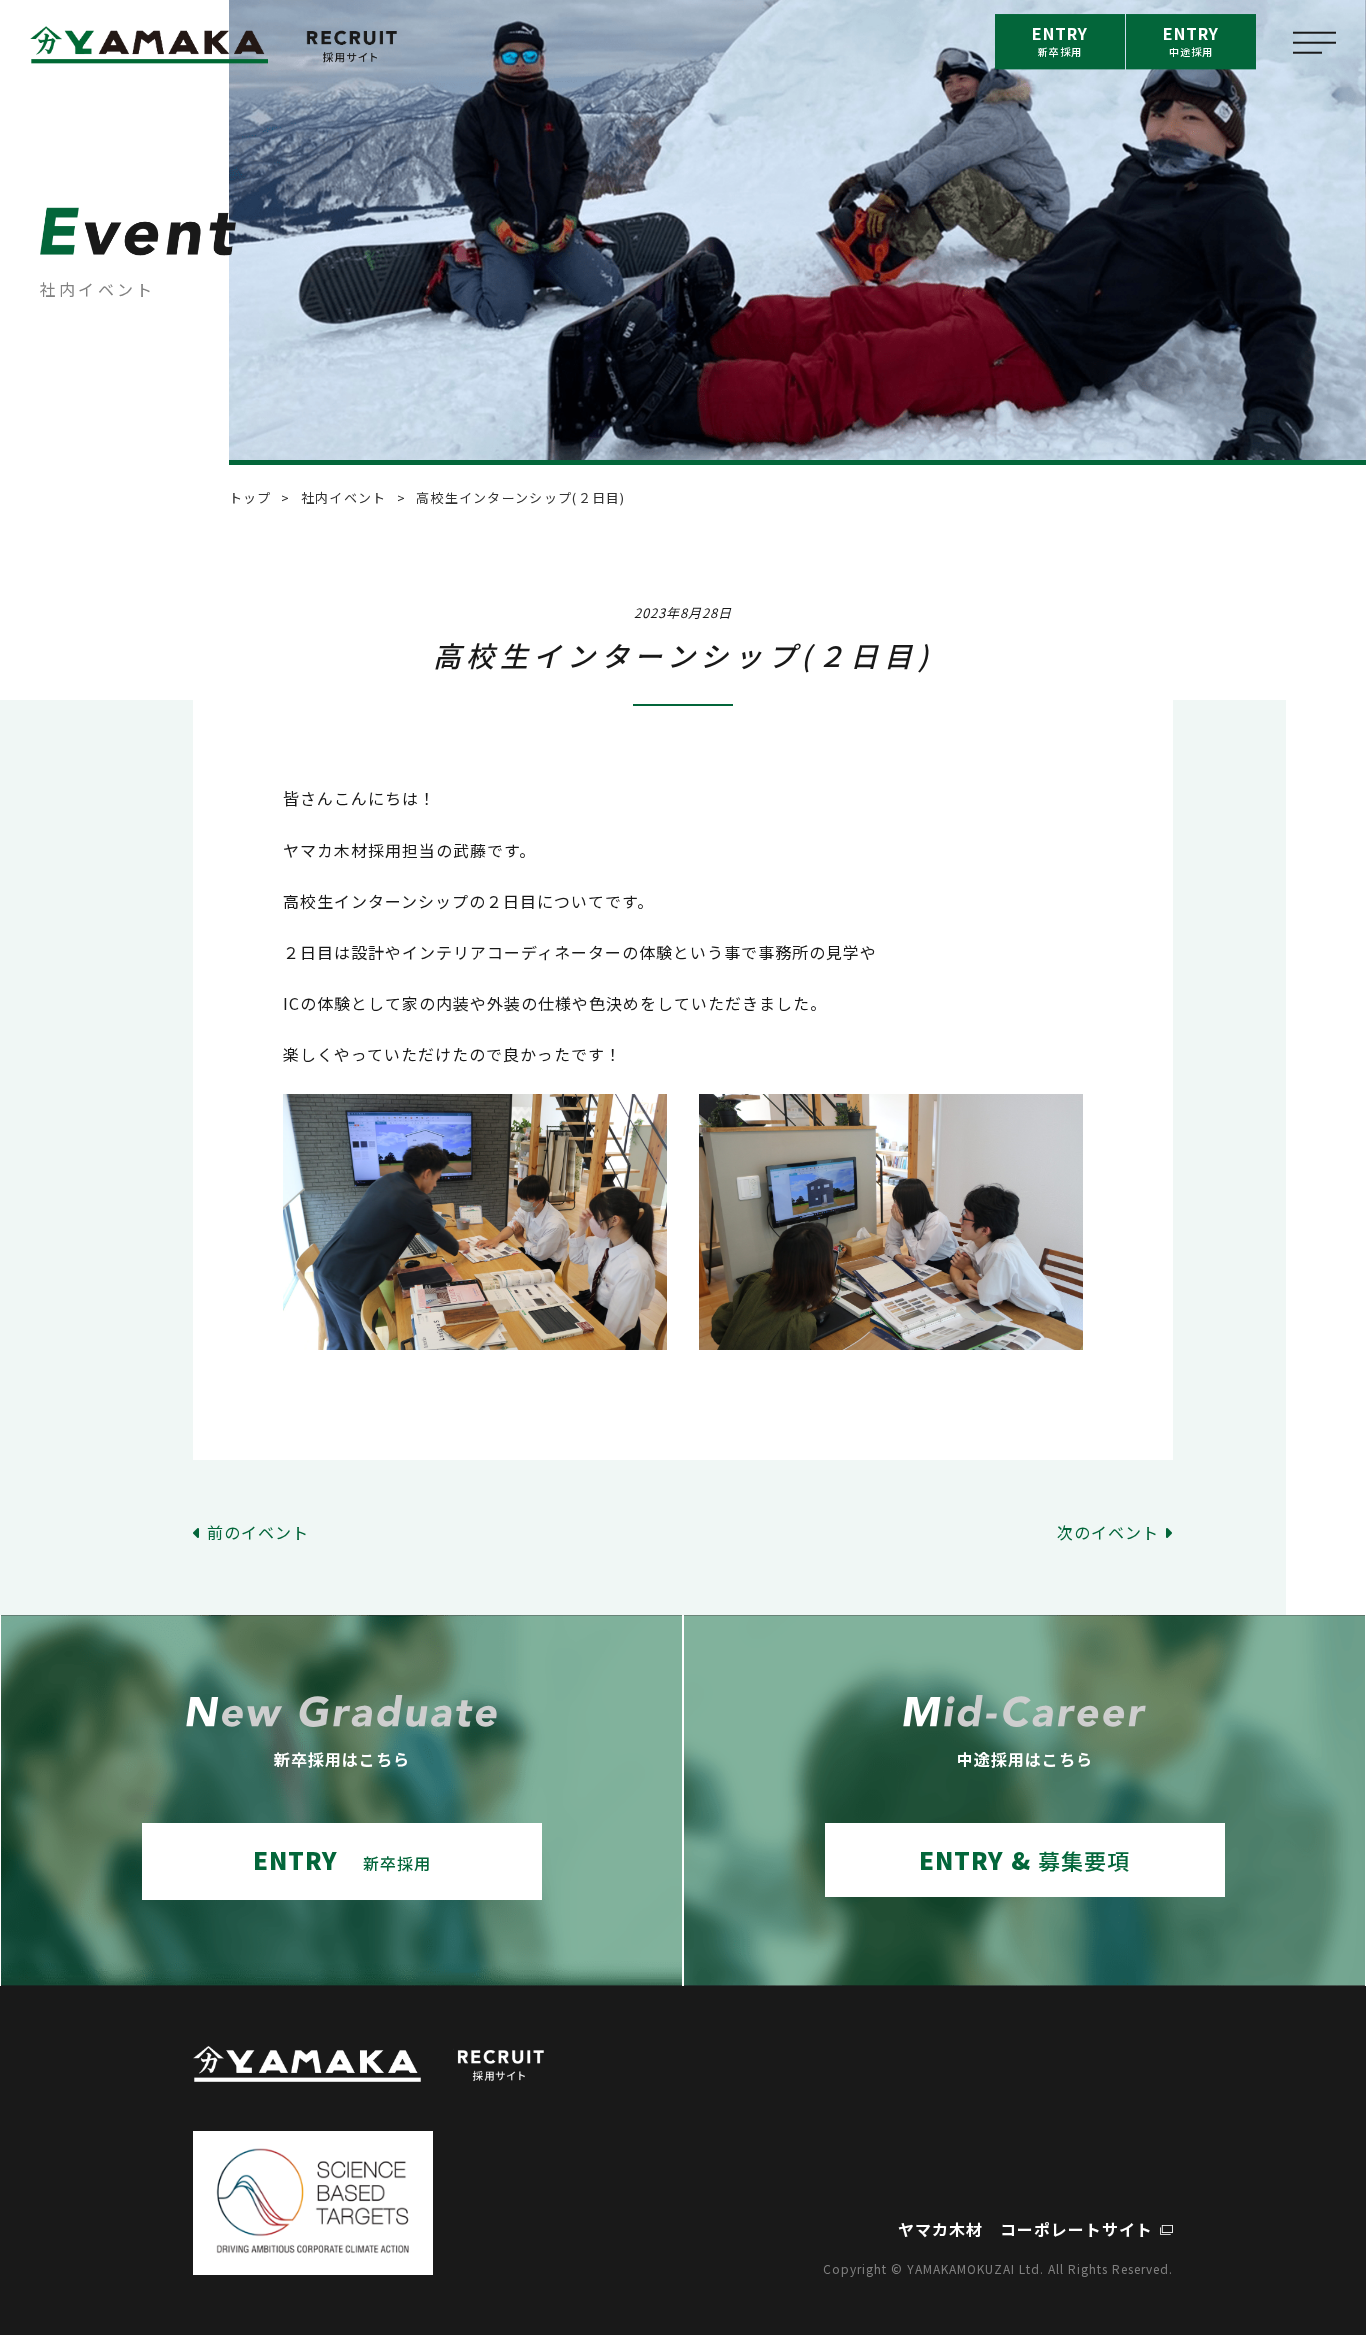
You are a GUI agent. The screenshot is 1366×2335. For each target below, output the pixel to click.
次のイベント (1108, 1532)
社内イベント (344, 497)
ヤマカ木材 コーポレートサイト (1025, 2229)
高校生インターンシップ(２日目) (521, 497)
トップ (250, 497)
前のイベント (258, 1532)
